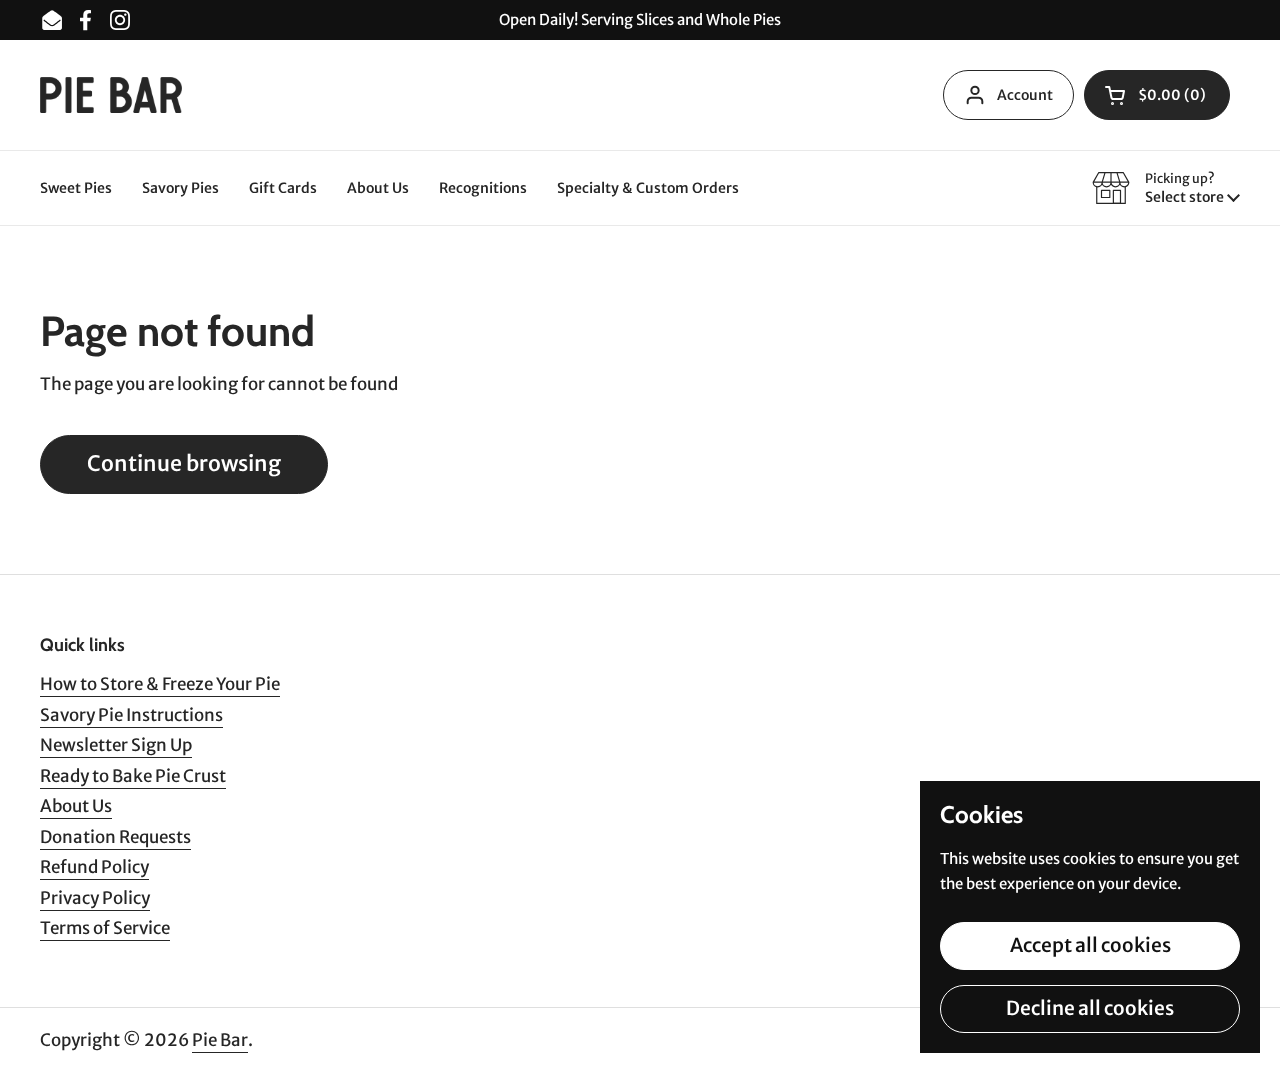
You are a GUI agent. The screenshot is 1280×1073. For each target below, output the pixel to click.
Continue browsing (184, 463)
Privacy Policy (95, 898)
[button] (1157, 95)
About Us (76, 806)
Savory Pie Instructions (131, 715)
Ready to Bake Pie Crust (133, 776)
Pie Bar (220, 1040)
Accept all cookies (1090, 945)
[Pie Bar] (111, 95)
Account (1025, 95)
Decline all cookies (1090, 1008)
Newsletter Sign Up (116, 745)
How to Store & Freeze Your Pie (160, 684)
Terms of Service (105, 928)
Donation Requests (115, 837)
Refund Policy (94, 867)
